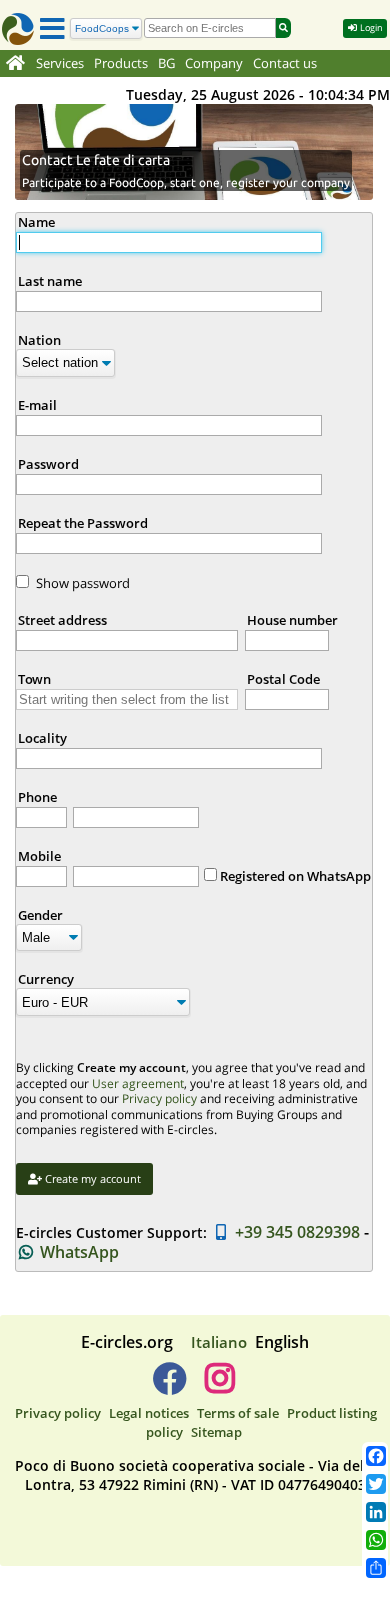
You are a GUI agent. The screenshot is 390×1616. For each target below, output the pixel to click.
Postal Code (283, 679)
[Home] (15, 64)
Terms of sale (238, 1413)
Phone (37, 797)
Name (36, 222)
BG (166, 63)
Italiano (219, 1342)
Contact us (285, 63)
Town (34, 679)
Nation (39, 340)
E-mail (37, 405)
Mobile (39, 856)
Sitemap (216, 1432)
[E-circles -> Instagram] (219, 1386)
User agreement (138, 1083)
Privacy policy (159, 1098)
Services (60, 63)
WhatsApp (77, 1252)
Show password (83, 583)
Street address (62, 620)
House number (292, 620)
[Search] (283, 28)
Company (214, 63)
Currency (46, 979)
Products (121, 63)
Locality (42, 738)
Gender (40, 915)
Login (370, 27)
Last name (50, 281)
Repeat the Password (83, 523)
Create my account (91, 1178)
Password (48, 464)
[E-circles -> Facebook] (169, 1386)
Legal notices (149, 1413)
